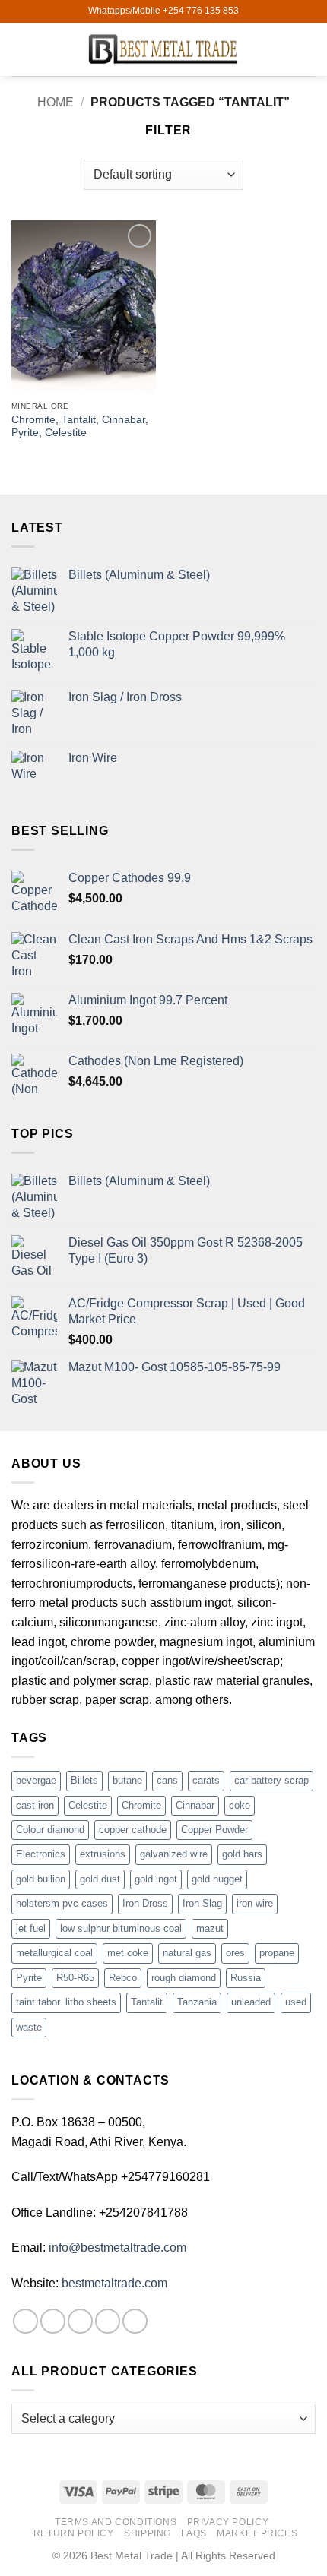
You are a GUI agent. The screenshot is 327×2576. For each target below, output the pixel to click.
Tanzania (197, 2002)
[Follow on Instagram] (53, 2321)
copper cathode (133, 1830)
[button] (21, 49)
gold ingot (156, 1879)
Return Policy (74, 2533)
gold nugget (217, 1879)
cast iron (35, 1805)
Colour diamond (50, 1830)
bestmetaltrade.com (114, 2283)
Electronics (41, 1854)
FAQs (194, 2533)
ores (235, 1953)
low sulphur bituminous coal (121, 1928)
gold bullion (41, 1879)
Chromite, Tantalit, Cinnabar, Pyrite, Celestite (80, 427)
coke (240, 1805)
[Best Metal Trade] (163, 49)
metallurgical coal (54, 1953)
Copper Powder (214, 1830)
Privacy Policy (228, 2522)
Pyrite (29, 1978)
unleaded (251, 2002)
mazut (210, 1928)
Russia (246, 1978)
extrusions (103, 1854)
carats (206, 1780)
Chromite (141, 1805)
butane (127, 1780)
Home (56, 102)
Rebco (123, 1978)
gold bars (242, 1854)
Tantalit (147, 2002)
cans (167, 1780)
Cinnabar (195, 1805)
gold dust (100, 1879)
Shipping (148, 2533)
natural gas (187, 1953)
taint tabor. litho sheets (66, 2002)
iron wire (255, 1903)
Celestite (88, 1805)
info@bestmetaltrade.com (117, 2247)
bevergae (36, 1780)
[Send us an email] (108, 2321)
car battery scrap (271, 1780)
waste (29, 2027)
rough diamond (184, 1978)
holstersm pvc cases (62, 1903)
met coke (128, 1953)
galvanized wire (174, 1854)
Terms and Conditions (116, 2522)
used (296, 2002)
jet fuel (31, 1928)
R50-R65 (75, 1978)
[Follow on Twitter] (80, 2321)
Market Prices (257, 2533)
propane (277, 1953)
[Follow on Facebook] (25, 2321)
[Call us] (135, 2321)
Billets (84, 1780)
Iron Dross (145, 1903)
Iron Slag (202, 1903)
